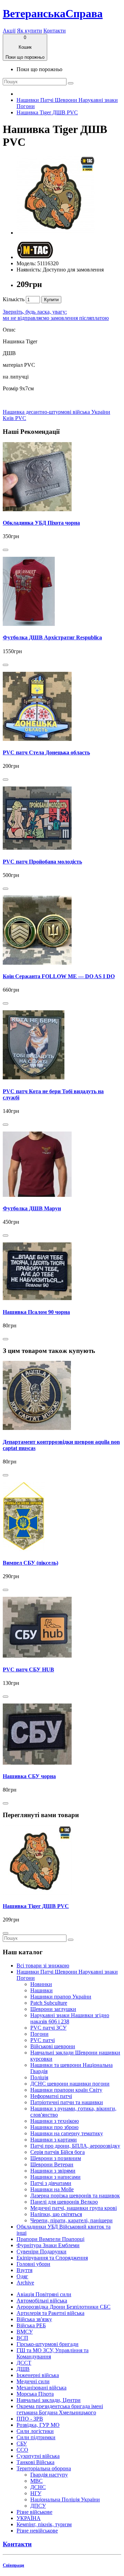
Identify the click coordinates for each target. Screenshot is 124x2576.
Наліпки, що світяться (56, 2214)
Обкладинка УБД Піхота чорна (41, 523)
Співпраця (13, 2565)
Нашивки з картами (54, 2140)
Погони (39, 2034)
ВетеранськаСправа (53, 13)
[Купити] (6, 550)
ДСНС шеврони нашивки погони (70, 2084)
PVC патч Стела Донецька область (46, 752)
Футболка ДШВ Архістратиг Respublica (52, 637)
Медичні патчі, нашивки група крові (74, 2208)
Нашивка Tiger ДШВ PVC (47, 112)
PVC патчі (43, 2040)
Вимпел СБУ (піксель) (30, 1563)
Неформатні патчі (51, 2096)
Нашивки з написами (55, 2177)
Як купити (29, 31)
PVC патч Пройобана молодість (42, 862)
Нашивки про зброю (54, 2127)
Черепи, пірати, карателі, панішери (71, 2220)
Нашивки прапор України (61, 1997)
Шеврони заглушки (53, 2009)
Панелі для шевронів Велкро (64, 2202)
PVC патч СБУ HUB (28, 1669)
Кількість (14, 299)
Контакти (55, 31)
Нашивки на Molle (52, 2189)
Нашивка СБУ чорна (29, 1776)
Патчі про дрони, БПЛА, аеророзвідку (75, 2146)
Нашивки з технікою (55, 2121)
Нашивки (42, 1990)
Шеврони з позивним (56, 2158)
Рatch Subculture (49, 2003)
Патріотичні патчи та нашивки (67, 2102)
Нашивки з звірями (53, 2171)
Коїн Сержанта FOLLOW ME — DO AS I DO (59, 976)
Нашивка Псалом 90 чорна (36, 1312)
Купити (51, 300)
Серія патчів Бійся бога (58, 2152)
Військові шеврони (53, 2046)
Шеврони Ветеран (52, 2164)
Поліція (39, 2077)
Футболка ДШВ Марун (32, 1208)
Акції (9, 31)
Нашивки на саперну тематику (67, 2133)
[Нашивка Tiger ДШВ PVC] (56, 233)
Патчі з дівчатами (51, 2183)
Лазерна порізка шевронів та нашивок (75, 2196)
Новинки (41, 1984)
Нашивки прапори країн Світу (66, 2090)
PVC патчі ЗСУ (48, 2028)
